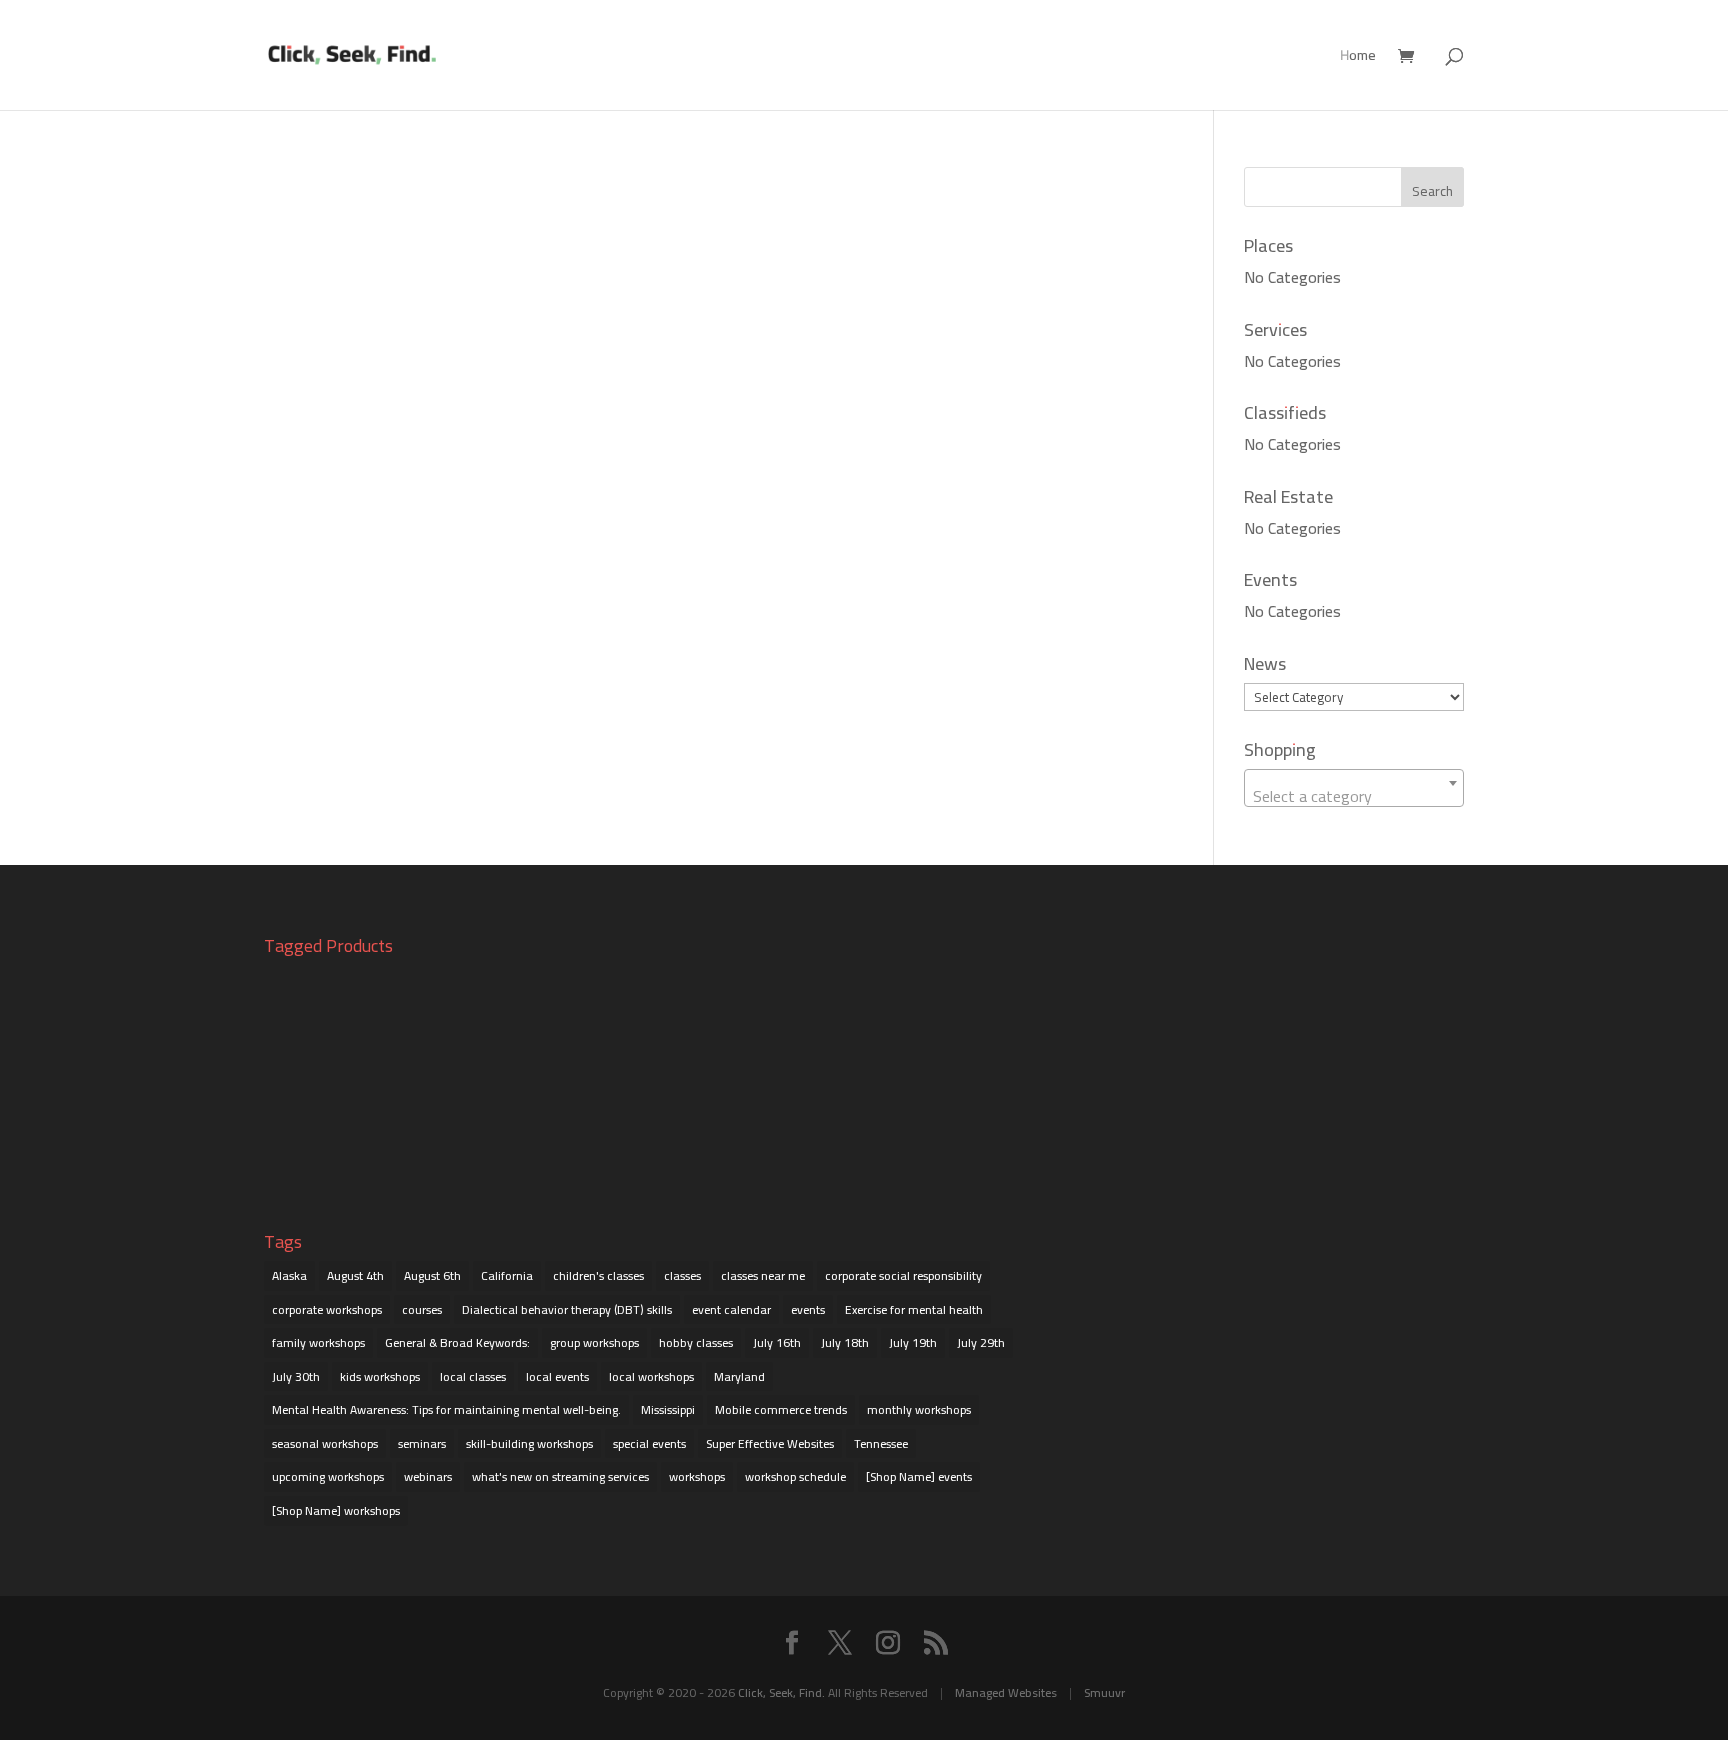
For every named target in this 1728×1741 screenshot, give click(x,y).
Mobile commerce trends (781, 1409)
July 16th (777, 1342)
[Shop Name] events (919, 1476)
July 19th (913, 1342)
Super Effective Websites (770, 1443)
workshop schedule (795, 1476)
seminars (422, 1443)
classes (682, 1275)
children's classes (598, 1275)
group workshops (594, 1342)
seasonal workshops (325, 1443)
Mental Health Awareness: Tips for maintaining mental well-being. (446, 1409)
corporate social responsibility (903, 1275)
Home (1358, 58)
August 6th (432, 1275)
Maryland (739, 1376)
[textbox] (1354, 796)
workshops (697, 1476)
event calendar (731, 1309)
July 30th (296, 1376)
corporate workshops (327, 1309)
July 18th (845, 1342)
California (507, 1275)
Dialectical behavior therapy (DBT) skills (567, 1309)
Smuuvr (1104, 1692)
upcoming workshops (328, 1476)
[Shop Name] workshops (336, 1510)
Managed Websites (1006, 1692)
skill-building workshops (529, 1443)
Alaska (289, 1275)
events (808, 1309)
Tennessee (881, 1443)
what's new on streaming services (560, 1476)
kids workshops (380, 1376)
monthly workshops (919, 1409)
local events (557, 1376)
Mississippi (668, 1409)
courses (422, 1309)
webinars (428, 1476)
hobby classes (696, 1342)
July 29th (981, 1342)
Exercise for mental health (914, 1309)
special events (649, 1443)
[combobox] (1354, 788)
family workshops (318, 1342)
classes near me (763, 1275)
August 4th (355, 1275)
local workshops (651, 1376)
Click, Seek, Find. (781, 1692)
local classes (473, 1376)
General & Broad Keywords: (457, 1342)
